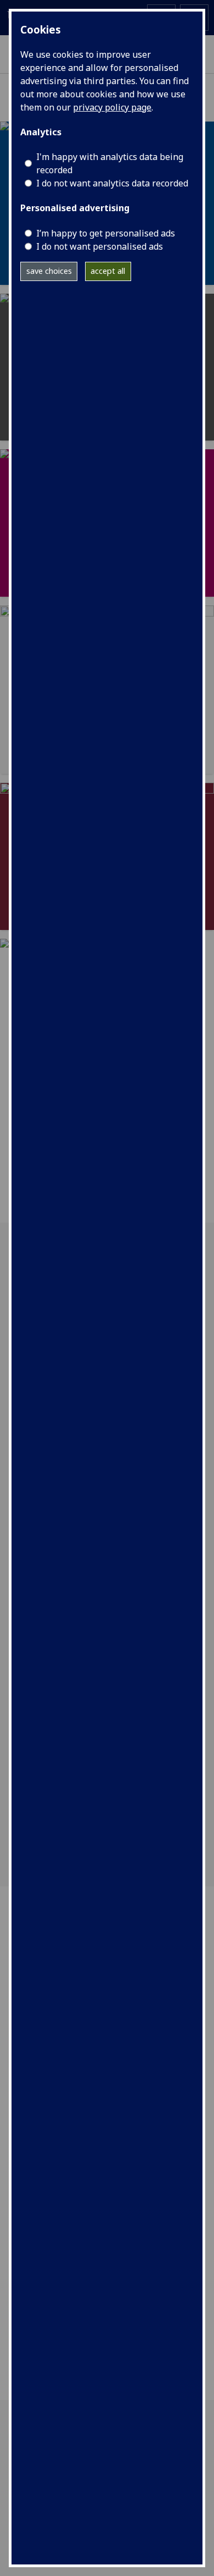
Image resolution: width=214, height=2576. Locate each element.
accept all (108, 271)
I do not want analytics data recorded (112, 183)
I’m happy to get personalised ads (106, 233)
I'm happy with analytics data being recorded (110, 163)
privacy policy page (112, 107)
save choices (49, 271)
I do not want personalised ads (100, 246)
